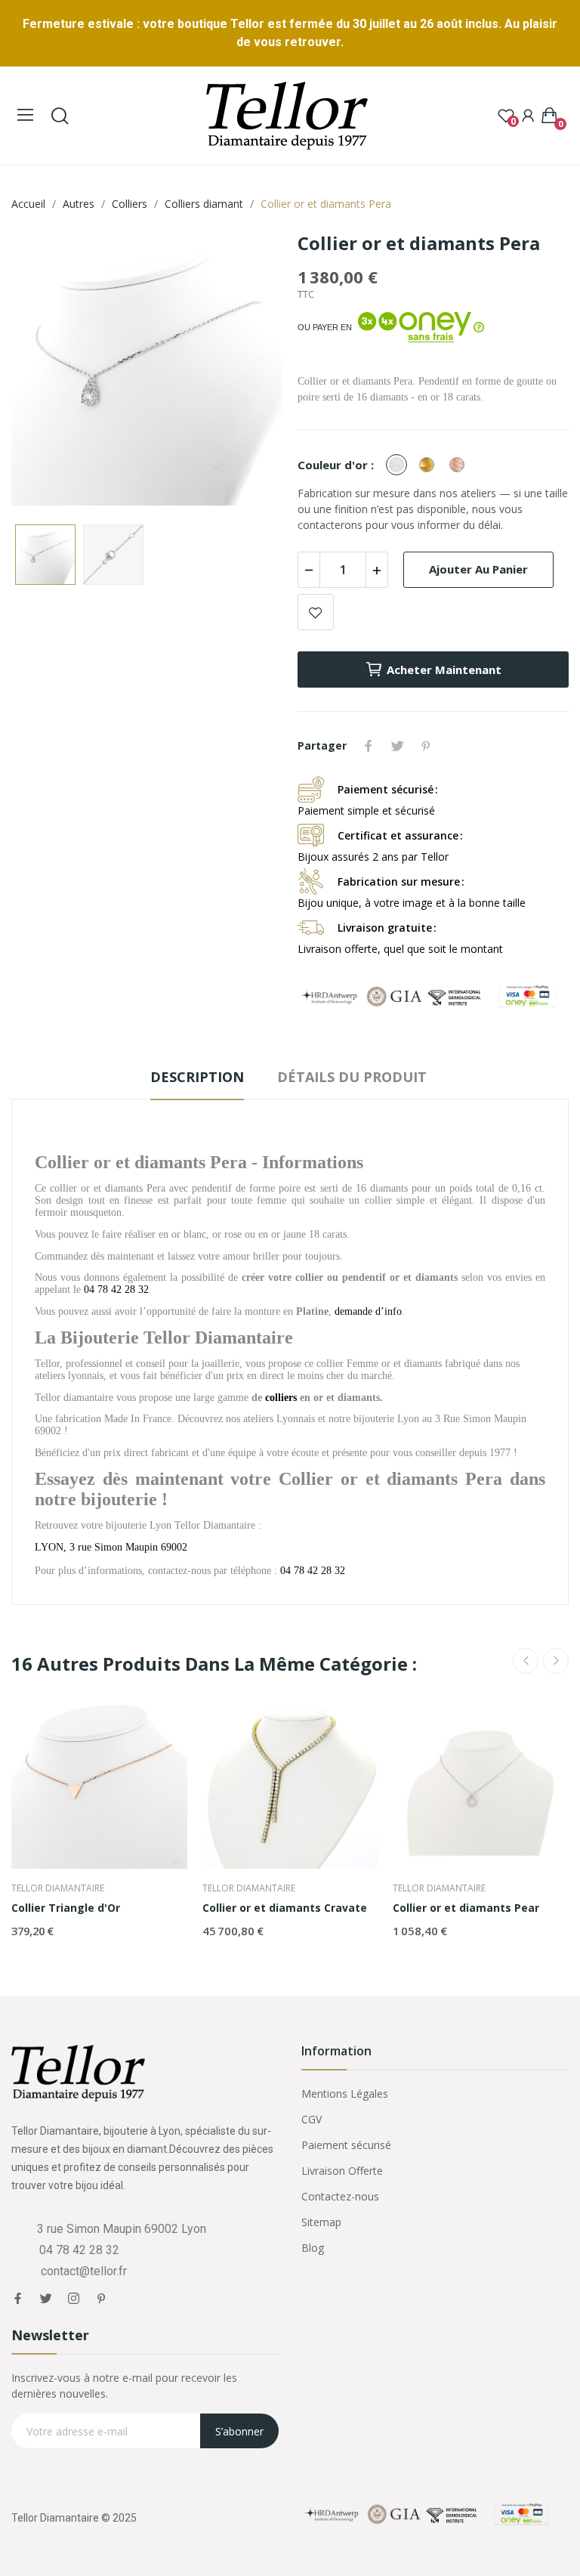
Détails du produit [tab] (352, 1077)
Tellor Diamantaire (58, 1888)
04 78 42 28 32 (313, 1571)
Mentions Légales (345, 2094)
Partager (369, 746)
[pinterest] (102, 2299)
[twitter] (46, 2299)
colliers (281, 1398)
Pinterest (426, 746)
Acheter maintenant (444, 670)
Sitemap (321, 2222)
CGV (312, 2119)
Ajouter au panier (478, 569)
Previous (47, 372)
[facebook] (18, 2299)
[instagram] (74, 2299)
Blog (313, 2248)
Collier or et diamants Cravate (285, 1908)
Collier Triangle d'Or (66, 1908)
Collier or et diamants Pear (466, 1908)
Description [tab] (197, 1077)
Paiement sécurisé (346, 2145)
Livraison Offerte (342, 2171)
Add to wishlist (316, 612)
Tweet (397, 746)
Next (247, 372)
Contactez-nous (340, 2196)
